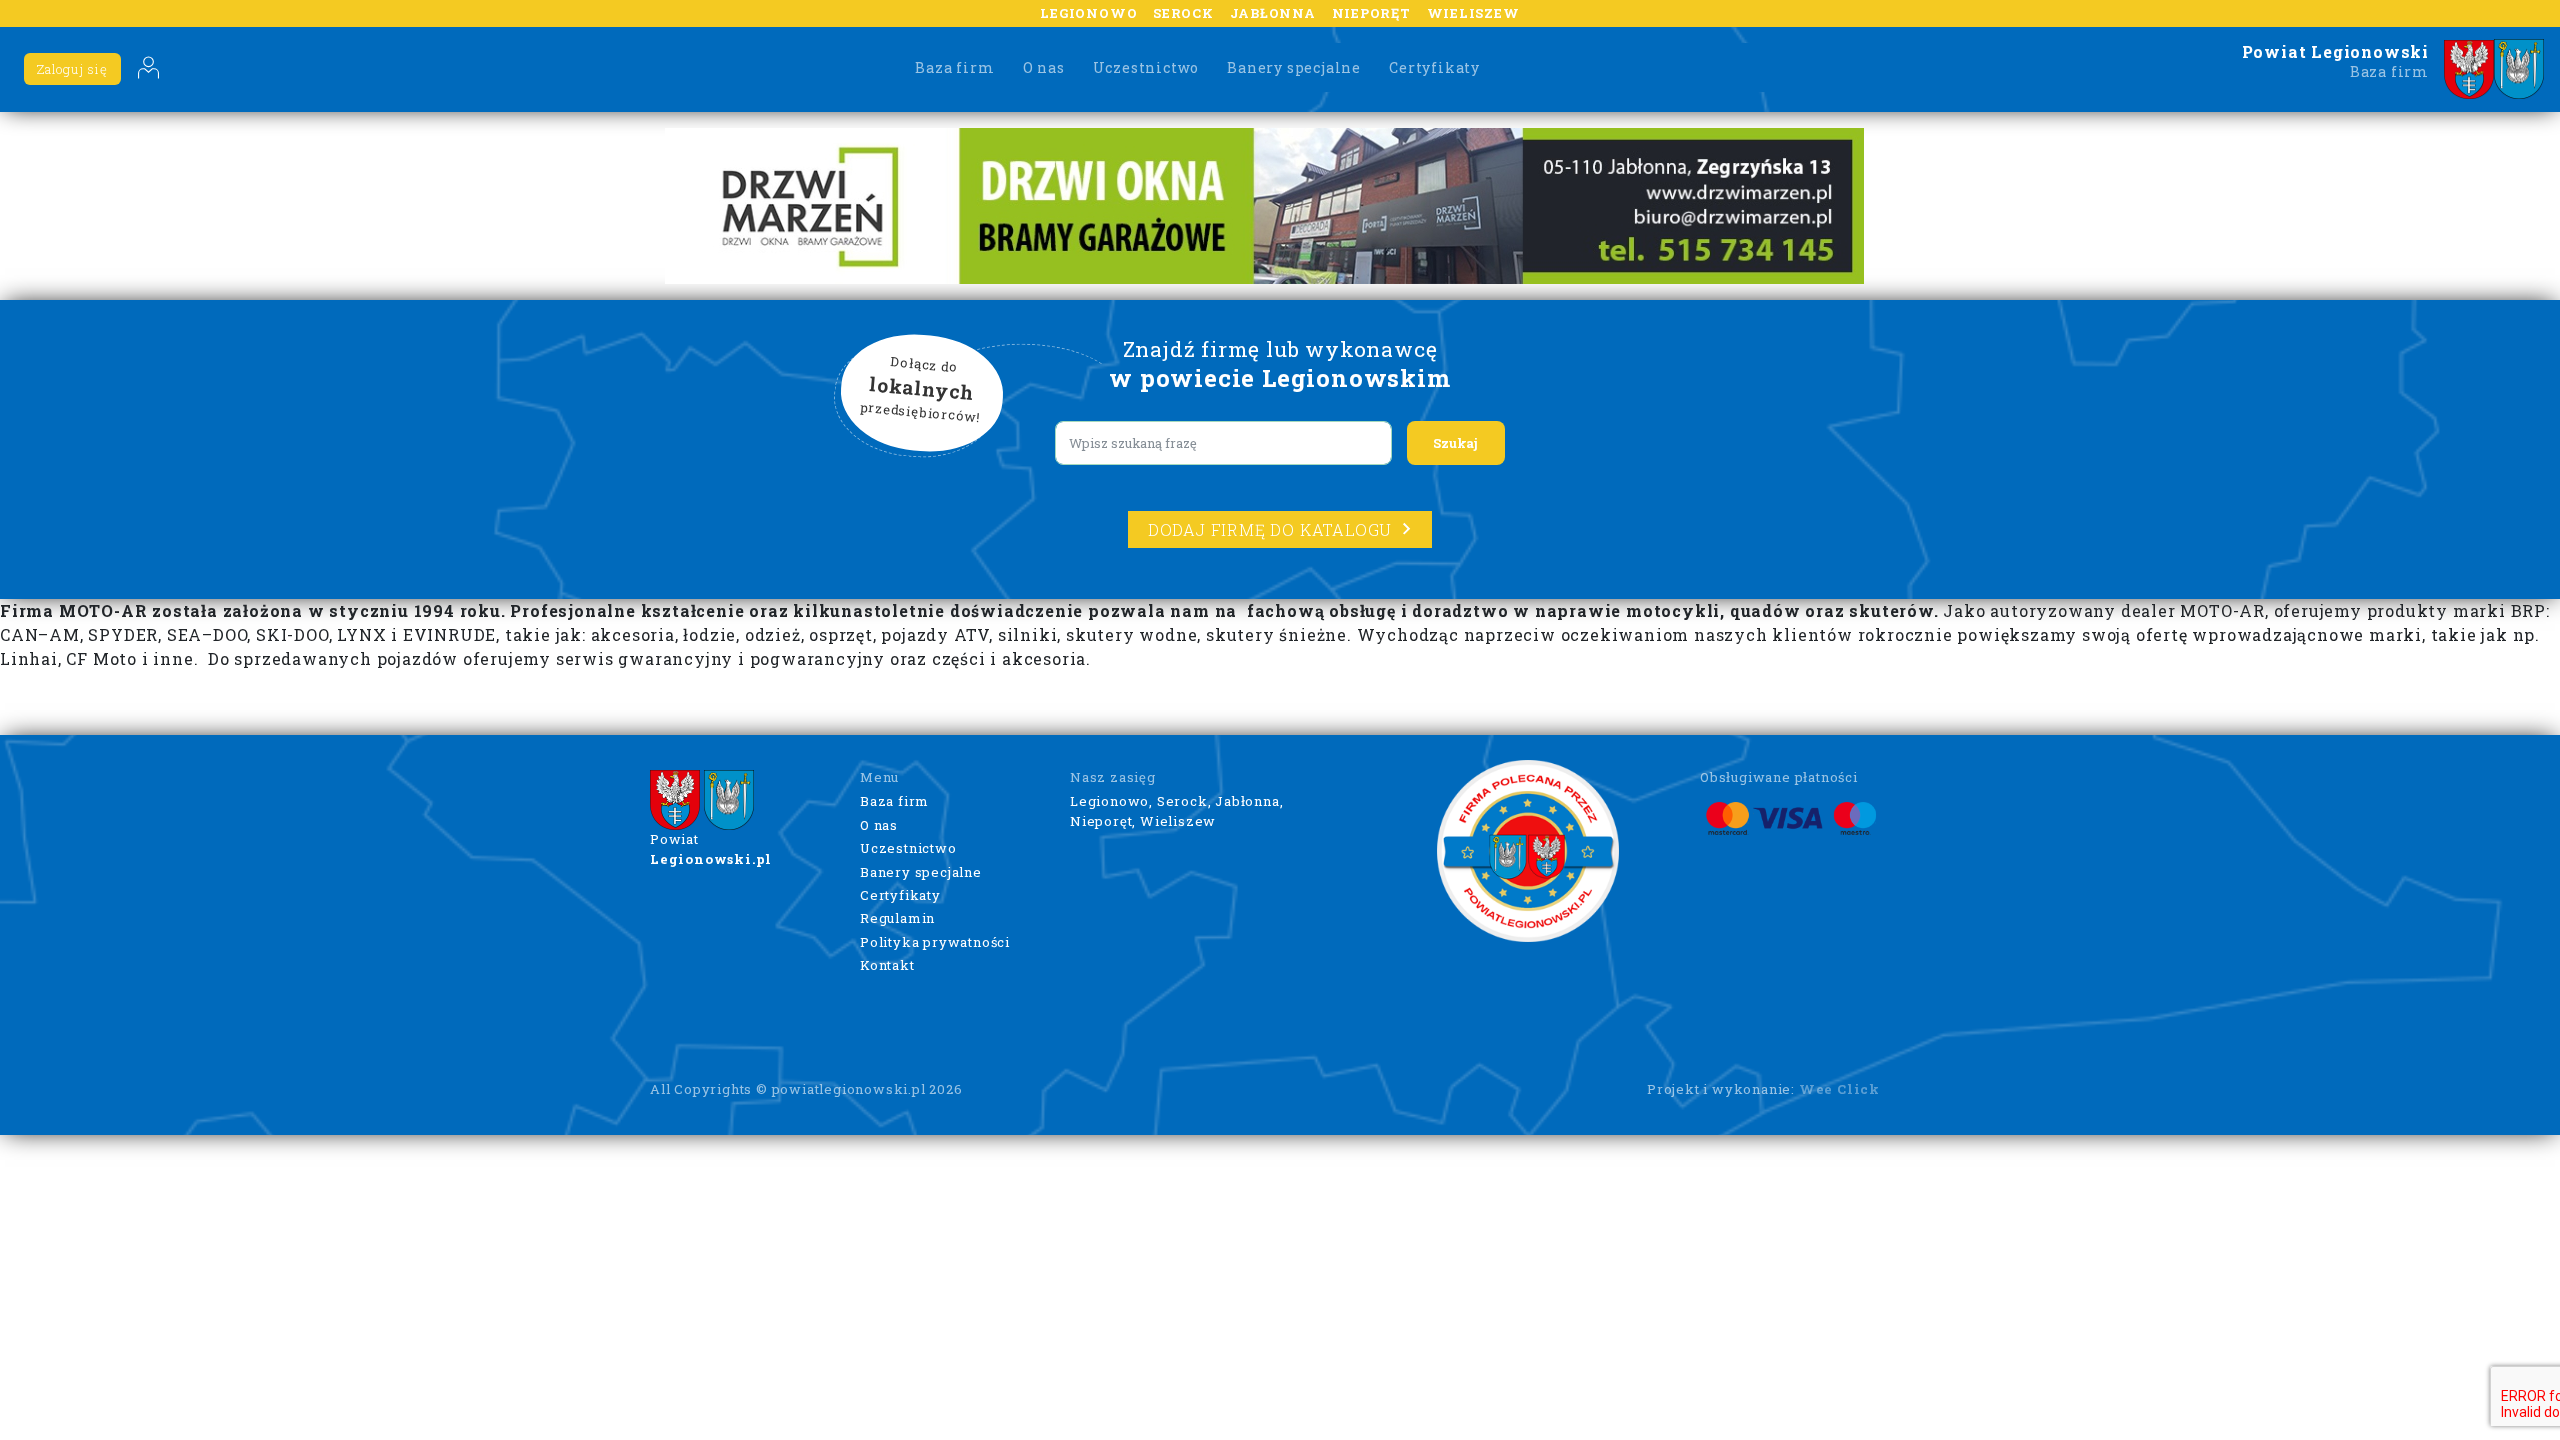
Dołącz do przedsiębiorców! (921, 390)
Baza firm (954, 67)
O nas (1044, 67)
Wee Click (1839, 1089)
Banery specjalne (1294, 67)
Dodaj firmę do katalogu (1270, 529)
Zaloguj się (72, 69)
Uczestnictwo (1146, 67)
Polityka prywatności (935, 942)
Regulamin (897, 918)
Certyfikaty (1434, 67)
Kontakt (887, 965)
